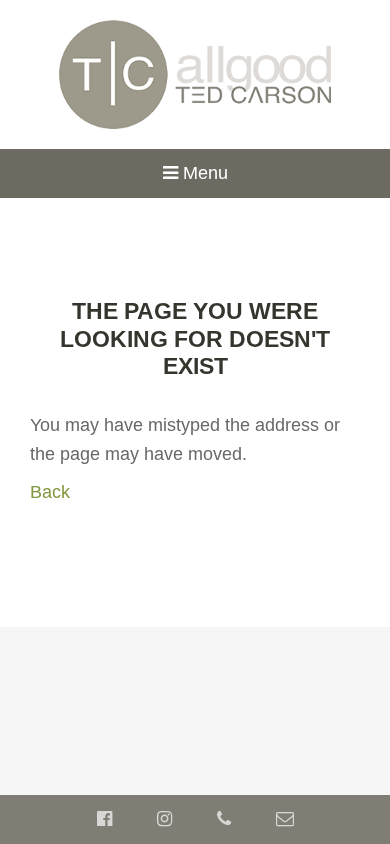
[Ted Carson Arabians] (195, 73)
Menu (203, 173)
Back (50, 492)
